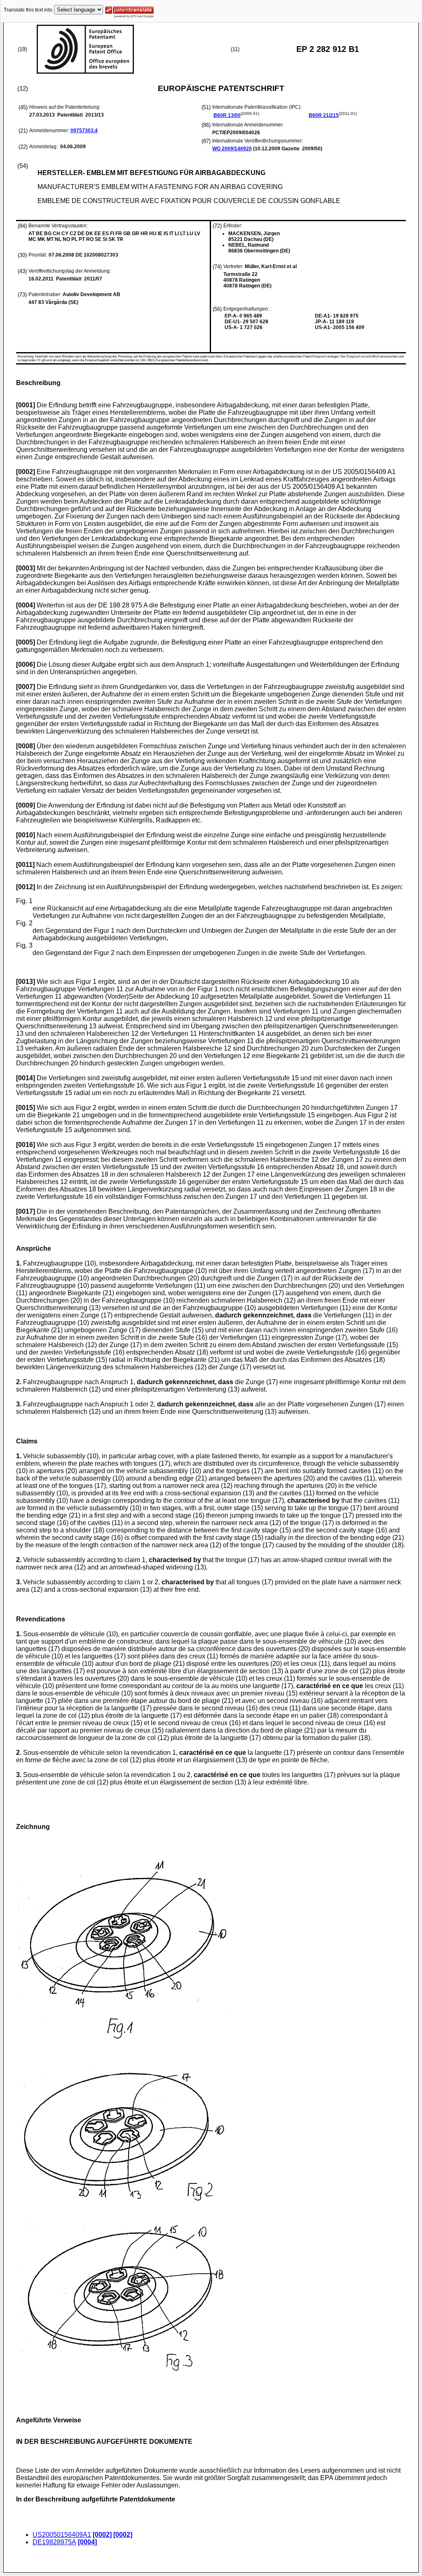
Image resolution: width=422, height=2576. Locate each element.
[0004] (87, 2542)
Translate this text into (28, 10)
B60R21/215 (324, 115)
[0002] (102, 2535)
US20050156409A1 (62, 2535)
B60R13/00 (227, 115)
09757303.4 (84, 131)
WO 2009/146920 (232, 149)
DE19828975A (54, 2542)
